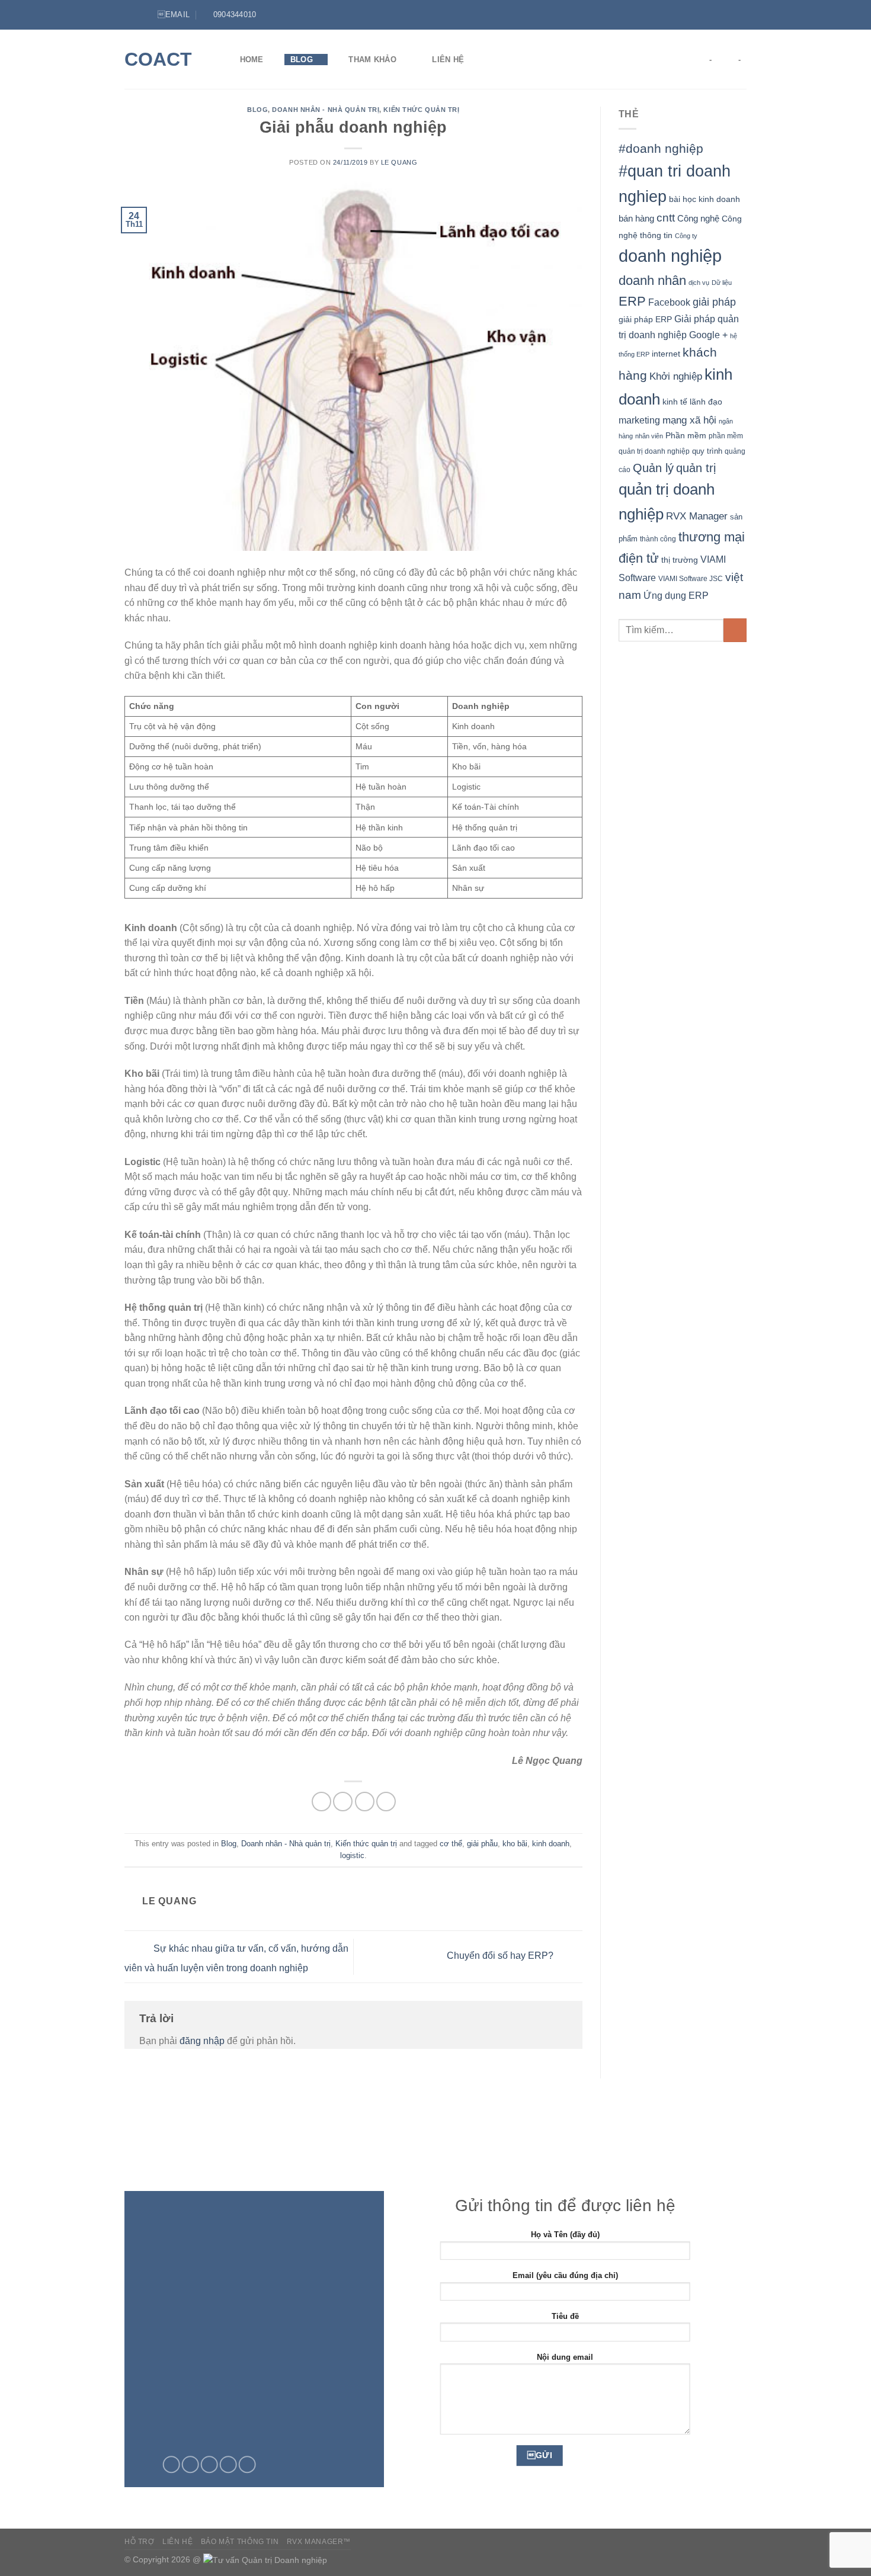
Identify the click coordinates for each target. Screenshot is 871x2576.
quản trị (696, 468)
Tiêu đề (565, 2316)
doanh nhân (652, 280)
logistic (352, 1855)
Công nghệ (698, 218)
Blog (302, 60)
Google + (708, 335)
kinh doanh (551, 1844)
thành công (658, 539)
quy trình (707, 451)
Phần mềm (686, 435)
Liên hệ (448, 60)
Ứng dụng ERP (676, 595)
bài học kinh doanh (705, 199)
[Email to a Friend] (365, 1802)
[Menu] (132, 15)
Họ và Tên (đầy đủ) (565, 2235)
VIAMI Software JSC (691, 579)
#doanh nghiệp (661, 148)
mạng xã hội (689, 420)
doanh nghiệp (670, 256)
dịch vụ (699, 283)
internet (666, 354)
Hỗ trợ (140, 2542)
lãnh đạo (706, 402)
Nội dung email (565, 2357)
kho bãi (515, 1844)
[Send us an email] (209, 2465)
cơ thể (451, 1844)
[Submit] (735, 630)
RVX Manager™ (319, 2542)
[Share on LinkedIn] (386, 1802)
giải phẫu (482, 1844)
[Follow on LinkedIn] (741, 15)
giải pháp (714, 302)
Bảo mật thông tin (240, 2542)
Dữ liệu (722, 283)
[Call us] (228, 2465)
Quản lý (653, 468)
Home (252, 60)
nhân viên (649, 436)
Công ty (686, 236)
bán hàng (636, 218)
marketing (639, 420)
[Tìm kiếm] (496, 59)
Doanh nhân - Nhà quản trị (326, 110)
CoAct (158, 59)
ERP (632, 301)
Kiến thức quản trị (421, 110)
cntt (666, 218)
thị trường (680, 560)
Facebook (669, 302)
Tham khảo (372, 60)
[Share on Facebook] (321, 1802)
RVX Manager (697, 516)
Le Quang (399, 162)
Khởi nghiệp (676, 376)
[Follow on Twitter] (729, 15)
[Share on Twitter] (343, 1802)
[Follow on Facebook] (718, 15)
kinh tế (675, 402)
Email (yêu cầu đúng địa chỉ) (565, 2275)
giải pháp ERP (645, 319)
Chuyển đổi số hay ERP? (501, 1956)
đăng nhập (202, 2041)
